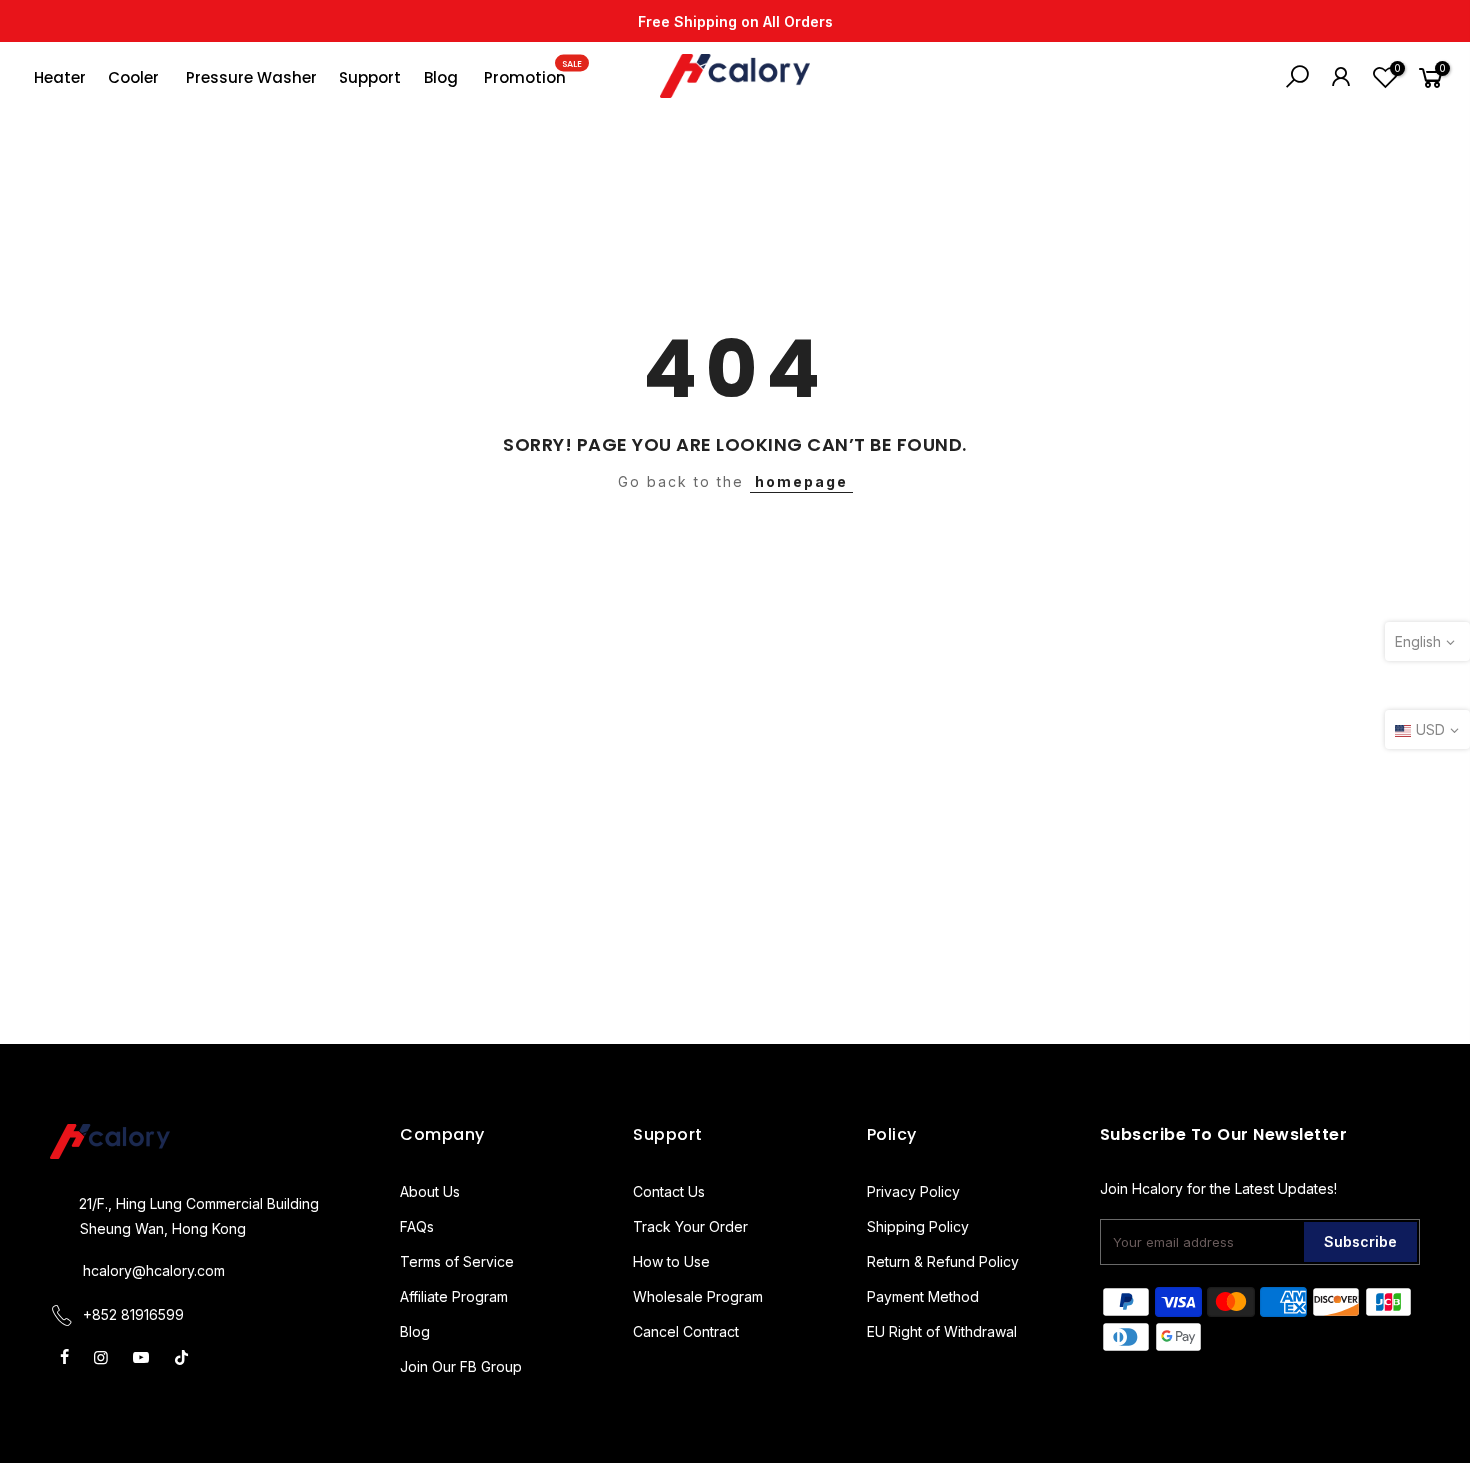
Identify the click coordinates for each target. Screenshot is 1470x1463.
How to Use (671, 1261)
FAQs (417, 1226)
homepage (801, 481)
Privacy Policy (913, 1191)
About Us (430, 1191)
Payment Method (923, 1296)
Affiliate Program (454, 1296)
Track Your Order (690, 1226)
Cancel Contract (686, 1331)
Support (370, 77)
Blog (441, 77)
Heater (60, 77)
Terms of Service (457, 1261)
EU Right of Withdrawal (942, 1331)
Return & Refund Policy (943, 1261)
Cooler (133, 77)
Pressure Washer (251, 77)
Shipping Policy (918, 1226)
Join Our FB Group (461, 1366)
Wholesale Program (698, 1296)
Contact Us (669, 1191)
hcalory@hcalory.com (154, 1270)
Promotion (533, 73)
